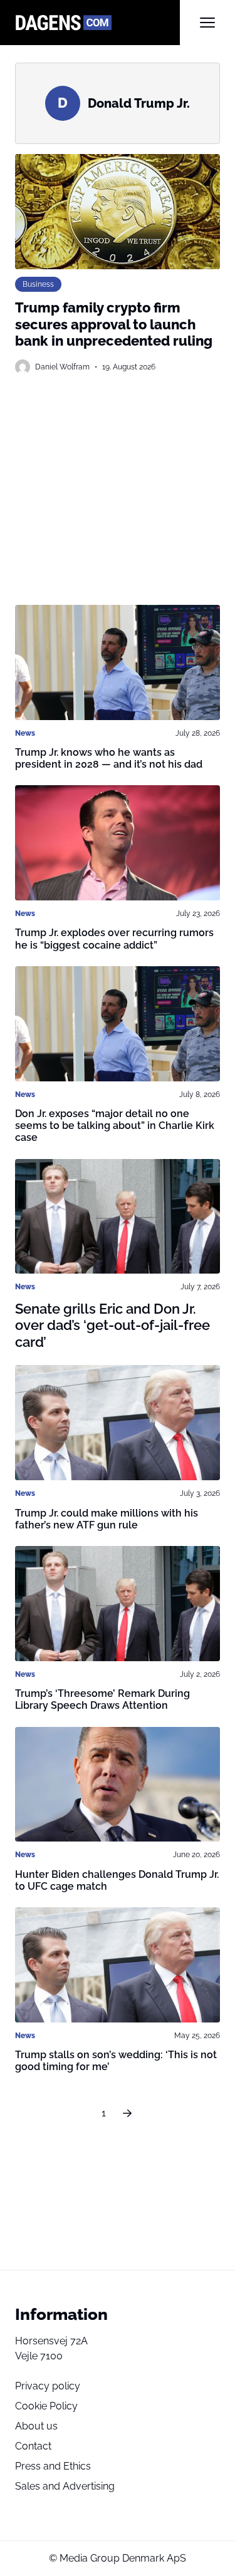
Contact (33, 2446)
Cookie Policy (46, 2406)
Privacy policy (48, 2386)
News (25, 733)
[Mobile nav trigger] (207, 23)
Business (38, 284)
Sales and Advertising (65, 2486)
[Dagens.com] (97, 23)
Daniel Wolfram (62, 367)
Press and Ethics (53, 2466)
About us (36, 2426)
